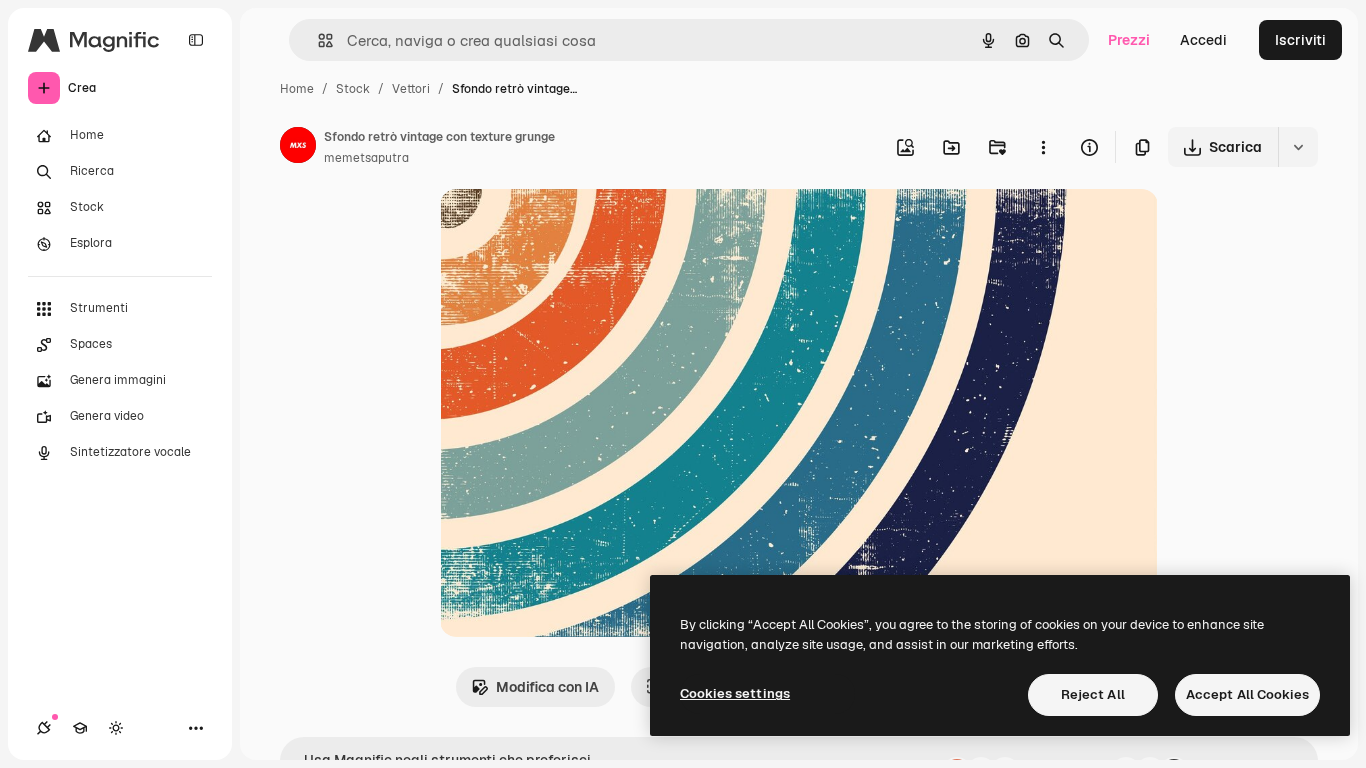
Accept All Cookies (1247, 694)
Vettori (411, 89)
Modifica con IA (547, 687)
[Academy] (80, 728)
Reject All (1093, 694)
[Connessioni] (44, 728)
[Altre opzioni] (1043, 147)
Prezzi (1129, 40)
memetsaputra (366, 158)
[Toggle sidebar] (196, 40)
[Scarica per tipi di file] (1298, 147)
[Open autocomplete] (317, 40)
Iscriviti (1300, 40)
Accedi (1203, 40)
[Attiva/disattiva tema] (116, 728)
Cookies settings (735, 693)
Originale (572, 227)
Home (297, 89)
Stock (353, 89)
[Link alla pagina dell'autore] (298, 148)
